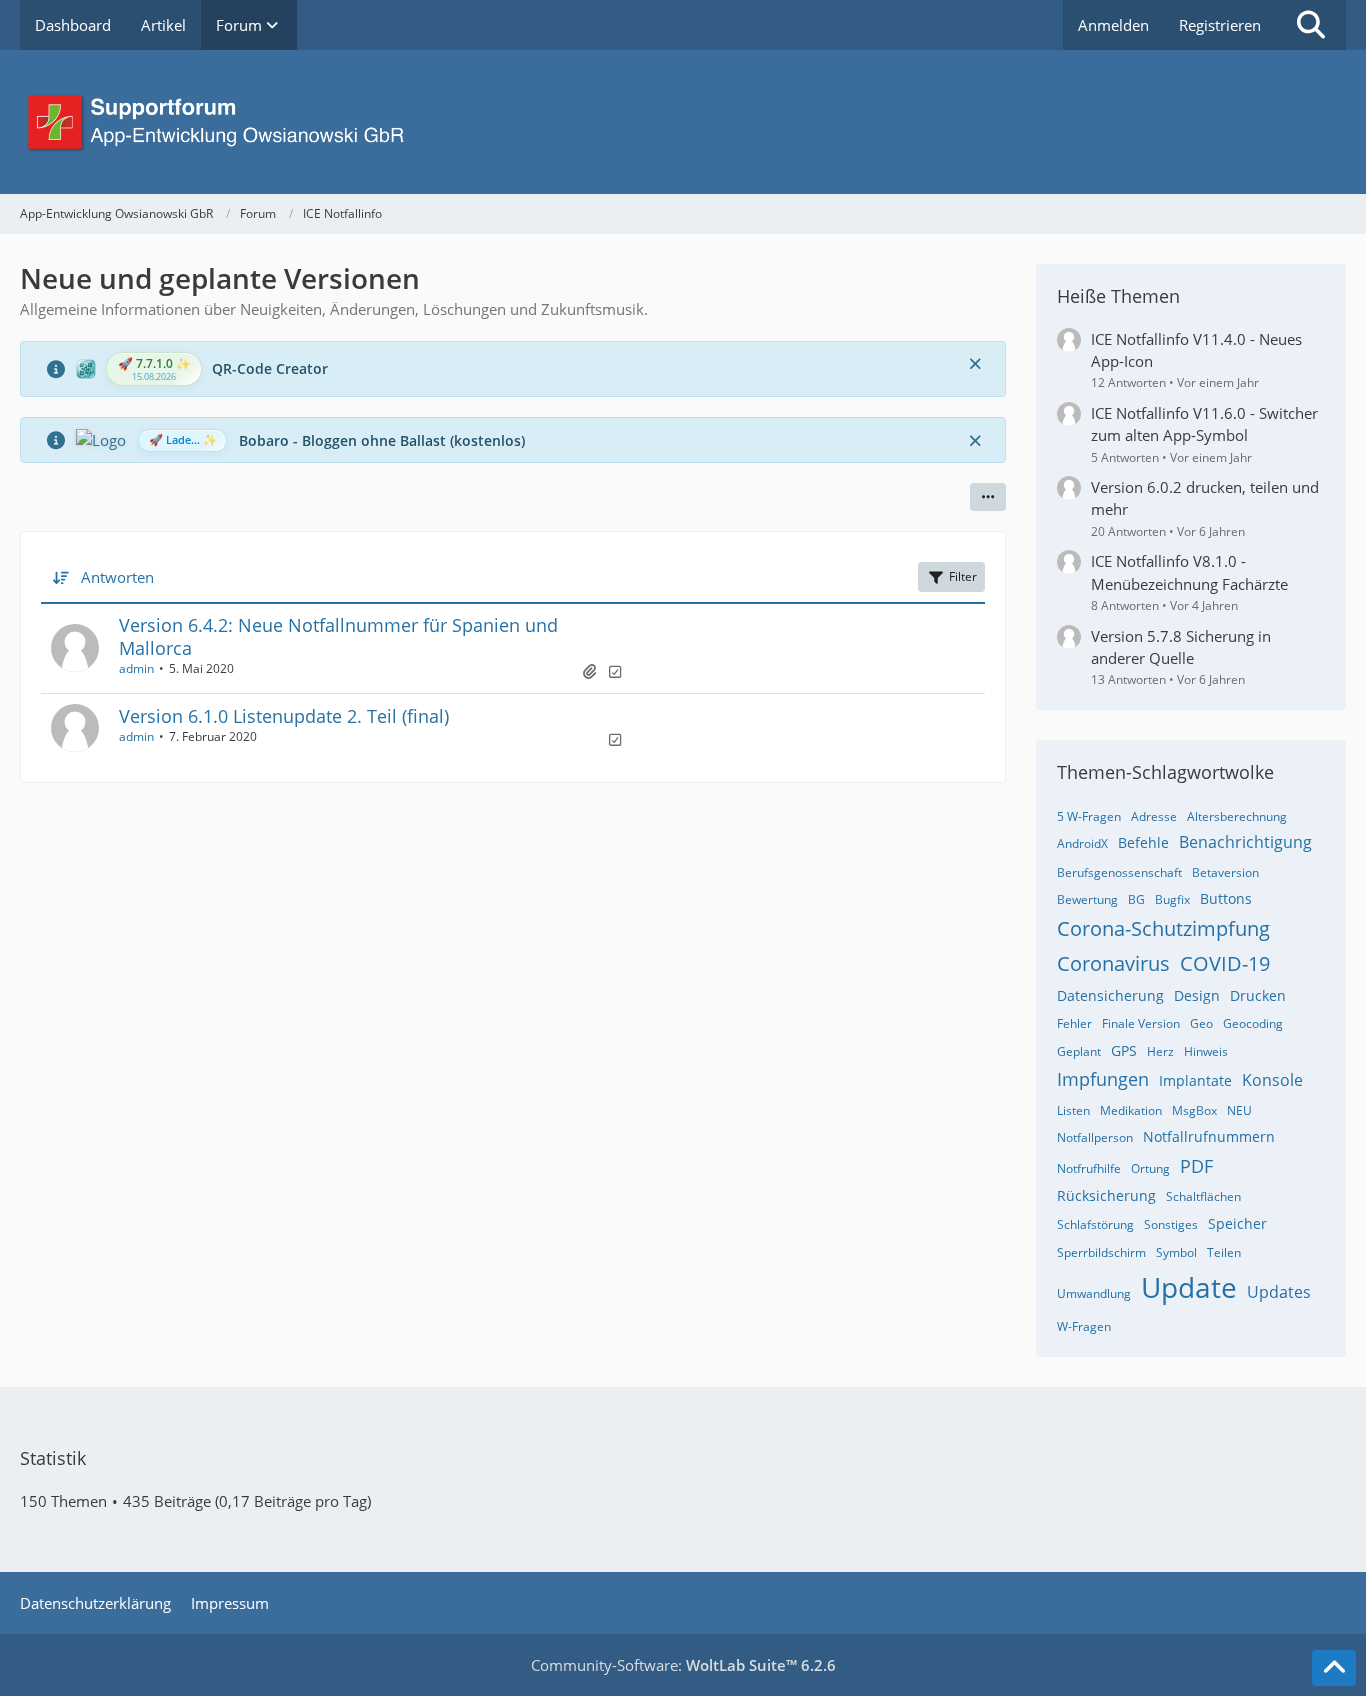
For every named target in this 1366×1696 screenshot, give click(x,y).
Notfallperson (1095, 1137)
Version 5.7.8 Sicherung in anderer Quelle (1181, 647)
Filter (963, 576)
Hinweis (1206, 1051)
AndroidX (1082, 843)
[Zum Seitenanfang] (1334, 1668)
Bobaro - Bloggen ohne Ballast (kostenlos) (382, 440)
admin (136, 668)
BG (1136, 899)
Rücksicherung (1106, 1195)
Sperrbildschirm (1101, 1252)
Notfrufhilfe (1089, 1168)
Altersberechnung (1237, 816)
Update (1189, 1287)
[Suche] (1311, 25)
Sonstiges (1171, 1224)
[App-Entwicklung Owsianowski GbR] (683, 122)
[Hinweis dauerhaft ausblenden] (975, 363)
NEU (1239, 1110)
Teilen (1224, 1252)
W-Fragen (1084, 1326)
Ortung (1150, 1168)
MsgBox (1194, 1110)
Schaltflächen (1203, 1196)
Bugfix (1172, 899)
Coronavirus (1113, 963)
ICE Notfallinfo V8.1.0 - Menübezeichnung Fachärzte (1189, 572)
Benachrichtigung (1245, 842)
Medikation (1131, 1110)
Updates (1279, 1292)
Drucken (1258, 995)
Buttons (1226, 898)
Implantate (1195, 1080)
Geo (1201, 1023)
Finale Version (1141, 1023)
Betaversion (1225, 872)
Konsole (1272, 1080)
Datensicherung (1110, 995)
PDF (1196, 1166)
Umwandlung (1094, 1293)
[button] (988, 497)
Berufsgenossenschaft (1119, 872)
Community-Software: (683, 1665)
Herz (1160, 1051)
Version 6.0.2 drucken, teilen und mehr (1205, 498)
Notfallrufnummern (1209, 1136)
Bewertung (1087, 899)
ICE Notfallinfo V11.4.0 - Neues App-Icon (1196, 350)
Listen (1073, 1110)
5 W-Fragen (1089, 816)
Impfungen (1103, 1079)
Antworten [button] (117, 577)
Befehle (1143, 842)
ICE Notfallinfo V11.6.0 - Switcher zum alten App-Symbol (1204, 424)
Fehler (1074, 1023)
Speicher (1237, 1223)
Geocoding (1253, 1023)
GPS (1124, 1050)
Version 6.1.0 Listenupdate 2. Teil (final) (284, 716)
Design (1197, 995)
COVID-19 (1225, 963)
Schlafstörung (1095, 1224)
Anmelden (1113, 25)
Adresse (1154, 816)
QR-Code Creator (270, 368)
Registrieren (1220, 25)
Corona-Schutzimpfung (1163, 928)
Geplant (1079, 1051)
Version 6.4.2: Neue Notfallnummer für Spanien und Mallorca (338, 636)
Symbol (1176, 1252)
